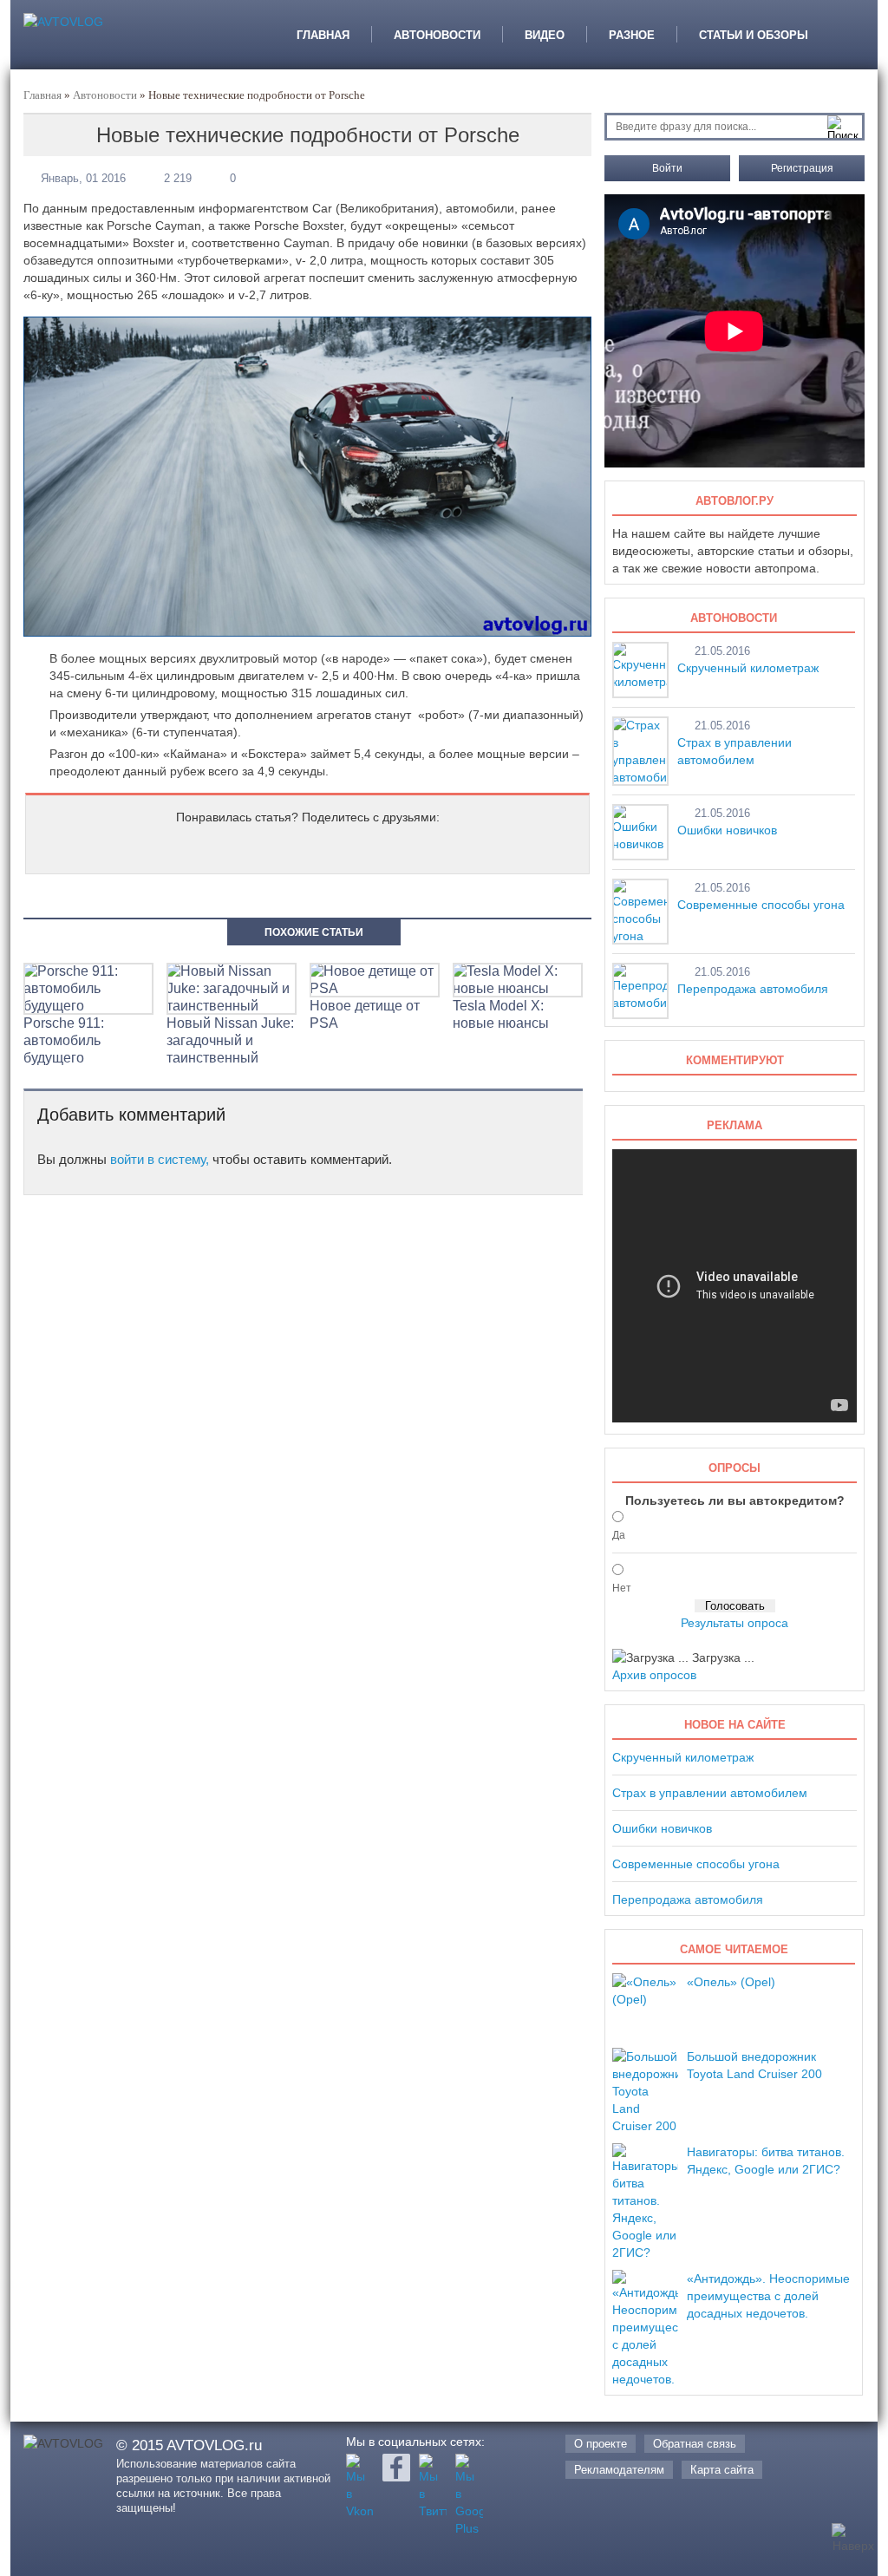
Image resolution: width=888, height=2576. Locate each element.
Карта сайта (722, 2470)
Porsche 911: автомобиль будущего (64, 1040)
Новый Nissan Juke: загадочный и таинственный (230, 1040)
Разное (632, 34)
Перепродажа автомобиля (753, 989)
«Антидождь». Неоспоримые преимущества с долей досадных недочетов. (768, 2296)
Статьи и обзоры (754, 34)
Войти (667, 168)
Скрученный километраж (748, 668)
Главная (323, 34)
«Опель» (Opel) (731, 1982)
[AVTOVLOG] (63, 22)
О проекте (601, 2444)
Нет (622, 1588)
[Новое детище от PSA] (375, 988)
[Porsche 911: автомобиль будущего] (88, 1006)
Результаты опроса (735, 1623)
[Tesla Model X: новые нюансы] (518, 988)
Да (619, 1535)
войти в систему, (160, 1159)
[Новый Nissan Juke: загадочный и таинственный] (232, 1006)
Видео (545, 34)
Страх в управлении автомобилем (710, 1793)
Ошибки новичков (727, 830)
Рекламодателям (619, 2470)
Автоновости (437, 34)
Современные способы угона (761, 905)
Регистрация (802, 168)
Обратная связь (695, 2444)
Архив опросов (654, 1675)
